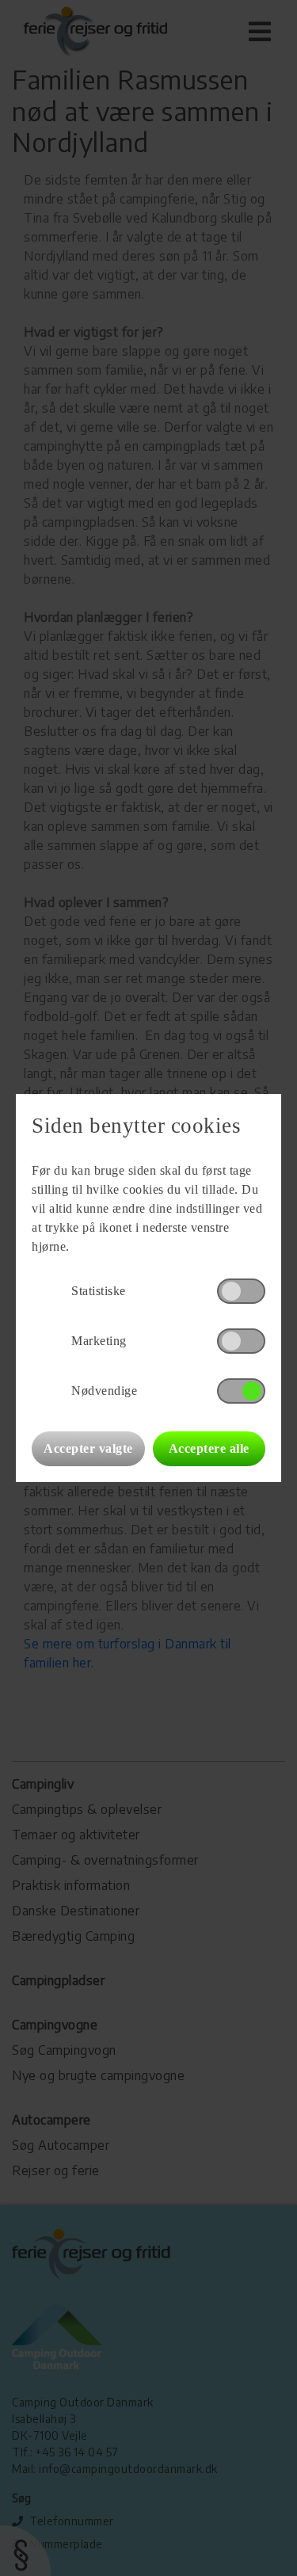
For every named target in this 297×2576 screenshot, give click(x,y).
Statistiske (99, 1291)
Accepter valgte (88, 1448)
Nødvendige (104, 1391)
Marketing (99, 1341)
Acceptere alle (209, 1448)
